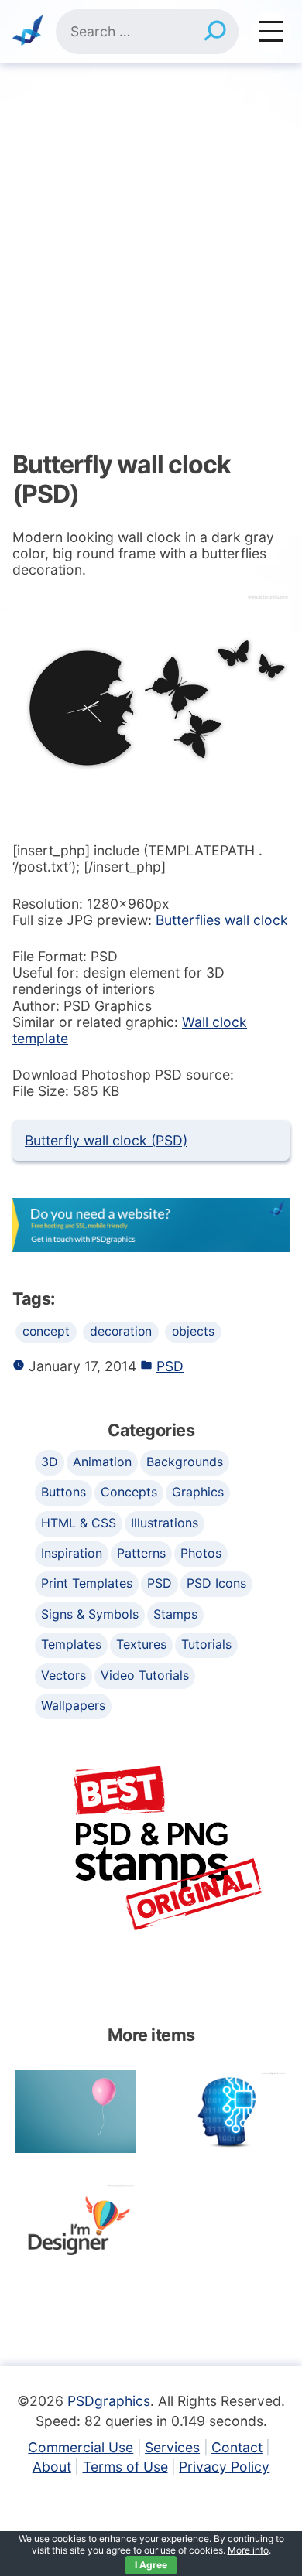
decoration (121, 1331)
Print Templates (87, 1583)
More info (248, 2550)
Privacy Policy (224, 2467)
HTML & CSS (79, 1523)
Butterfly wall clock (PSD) (106, 1140)
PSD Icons (216, 1583)
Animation (102, 1462)
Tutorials (206, 1644)
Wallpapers (73, 1705)
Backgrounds (185, 1462)
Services (172, 2447)
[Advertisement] (151, 222)
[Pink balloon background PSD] (75, 2112)
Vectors (63, 1675)
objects (193, 1331)
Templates (71, 1644)
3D (50, 1462)
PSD (170, 1366)
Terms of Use (125, 2467)
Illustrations (165, 1523)
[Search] (215, 32)
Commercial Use (81, 2447)
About (52, 2467)
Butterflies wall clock (222, 920)
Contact (237, 2447)
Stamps (175, 1614)
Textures (141, 1644)
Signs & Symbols (90, 1614)
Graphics (198, 1492)
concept (46, 1331)
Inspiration (72, 1553)
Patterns (141, 1553)
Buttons (63, 1492)
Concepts (129, 1492)
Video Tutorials (145, 1675)
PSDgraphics (109, 2401)
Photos (201, 1553)
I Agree (151, 2565)
